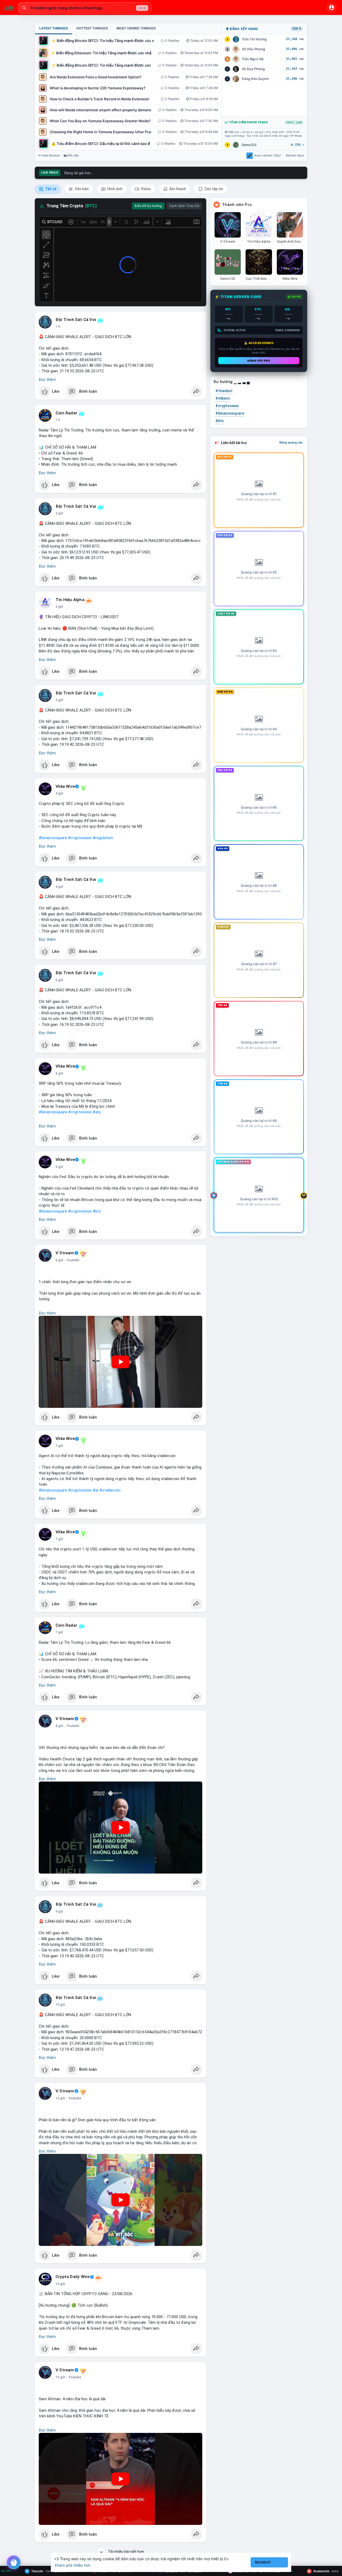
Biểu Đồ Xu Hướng (148, 206)
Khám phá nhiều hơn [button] (73, 2565)
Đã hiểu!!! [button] (263, 2562)
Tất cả (50, 189)
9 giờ (59, 1912)
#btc (97, 1211)
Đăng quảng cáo (291, 442)
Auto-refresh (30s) (268, 155)
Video (145, 189)
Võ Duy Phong (253, 69)
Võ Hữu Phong (253, 49)
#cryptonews (80, 838)
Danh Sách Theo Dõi (184, 206)
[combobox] (85, 8)
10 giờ (60, 2005)
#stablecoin (110, 1490)
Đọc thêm (47, 380)
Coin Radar (66, 413)
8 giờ (59, 1726)
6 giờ (59, 980)
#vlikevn (223, 398)
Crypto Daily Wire (73, 2277)
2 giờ (59, 513)
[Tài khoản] (332, 7)
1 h (58, 327)
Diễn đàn (73, 155)
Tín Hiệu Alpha (70, 600)
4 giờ (59, 793)
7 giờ (59, 1446)
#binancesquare (53, 838)
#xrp (97, 1112)
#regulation (103, 838)
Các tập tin (213, 189)
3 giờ (59, 700)
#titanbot (224, 391)
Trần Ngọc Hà (253, 59)
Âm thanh (177, 189)
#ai (96, 1490)
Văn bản (81, 189)
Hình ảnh (114, 189)
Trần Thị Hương (254, 39)
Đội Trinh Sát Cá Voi (76, 320)
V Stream (65, 1253)
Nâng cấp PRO (259, 361)
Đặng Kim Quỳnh (255, 79)
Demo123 (249, 145)
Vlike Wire (65, 786)
